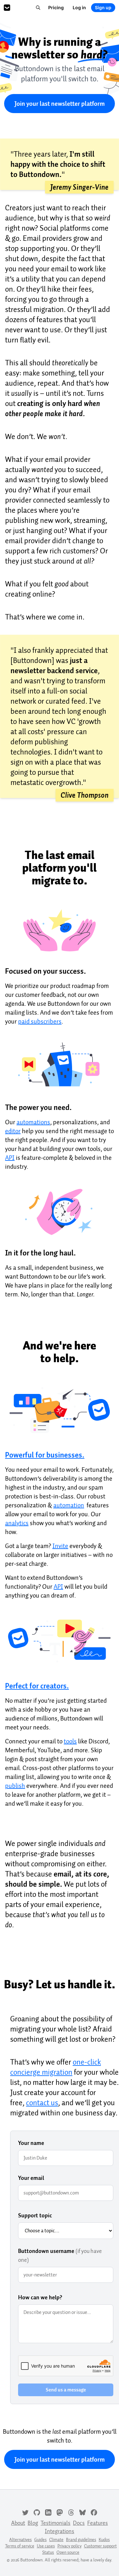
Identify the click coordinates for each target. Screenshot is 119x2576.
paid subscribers (40, 1021)
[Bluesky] (83, 2512)
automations (33, 1122)
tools (70, 1741)
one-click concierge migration (56, 2067)
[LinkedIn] (48, 2512)
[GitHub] (37, 2512)
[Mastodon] (60, 2512)
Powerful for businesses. (45, 1455)
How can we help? (40, 2297)
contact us (42, 2103)
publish (15, 1786)
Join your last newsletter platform (60, 104)
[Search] (38, 8)
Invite (60, 1546)
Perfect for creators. (37, 1686)
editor (13, 1131)
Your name (31, 2143)
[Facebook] (94, 2512)
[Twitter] (25, 2512)
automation (69, 1505)
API (10, 1158)
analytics (17, 1523)
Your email (31, 2178)
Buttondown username (60, 2255)
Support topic (35, 2215)
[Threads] (71, 2512)
